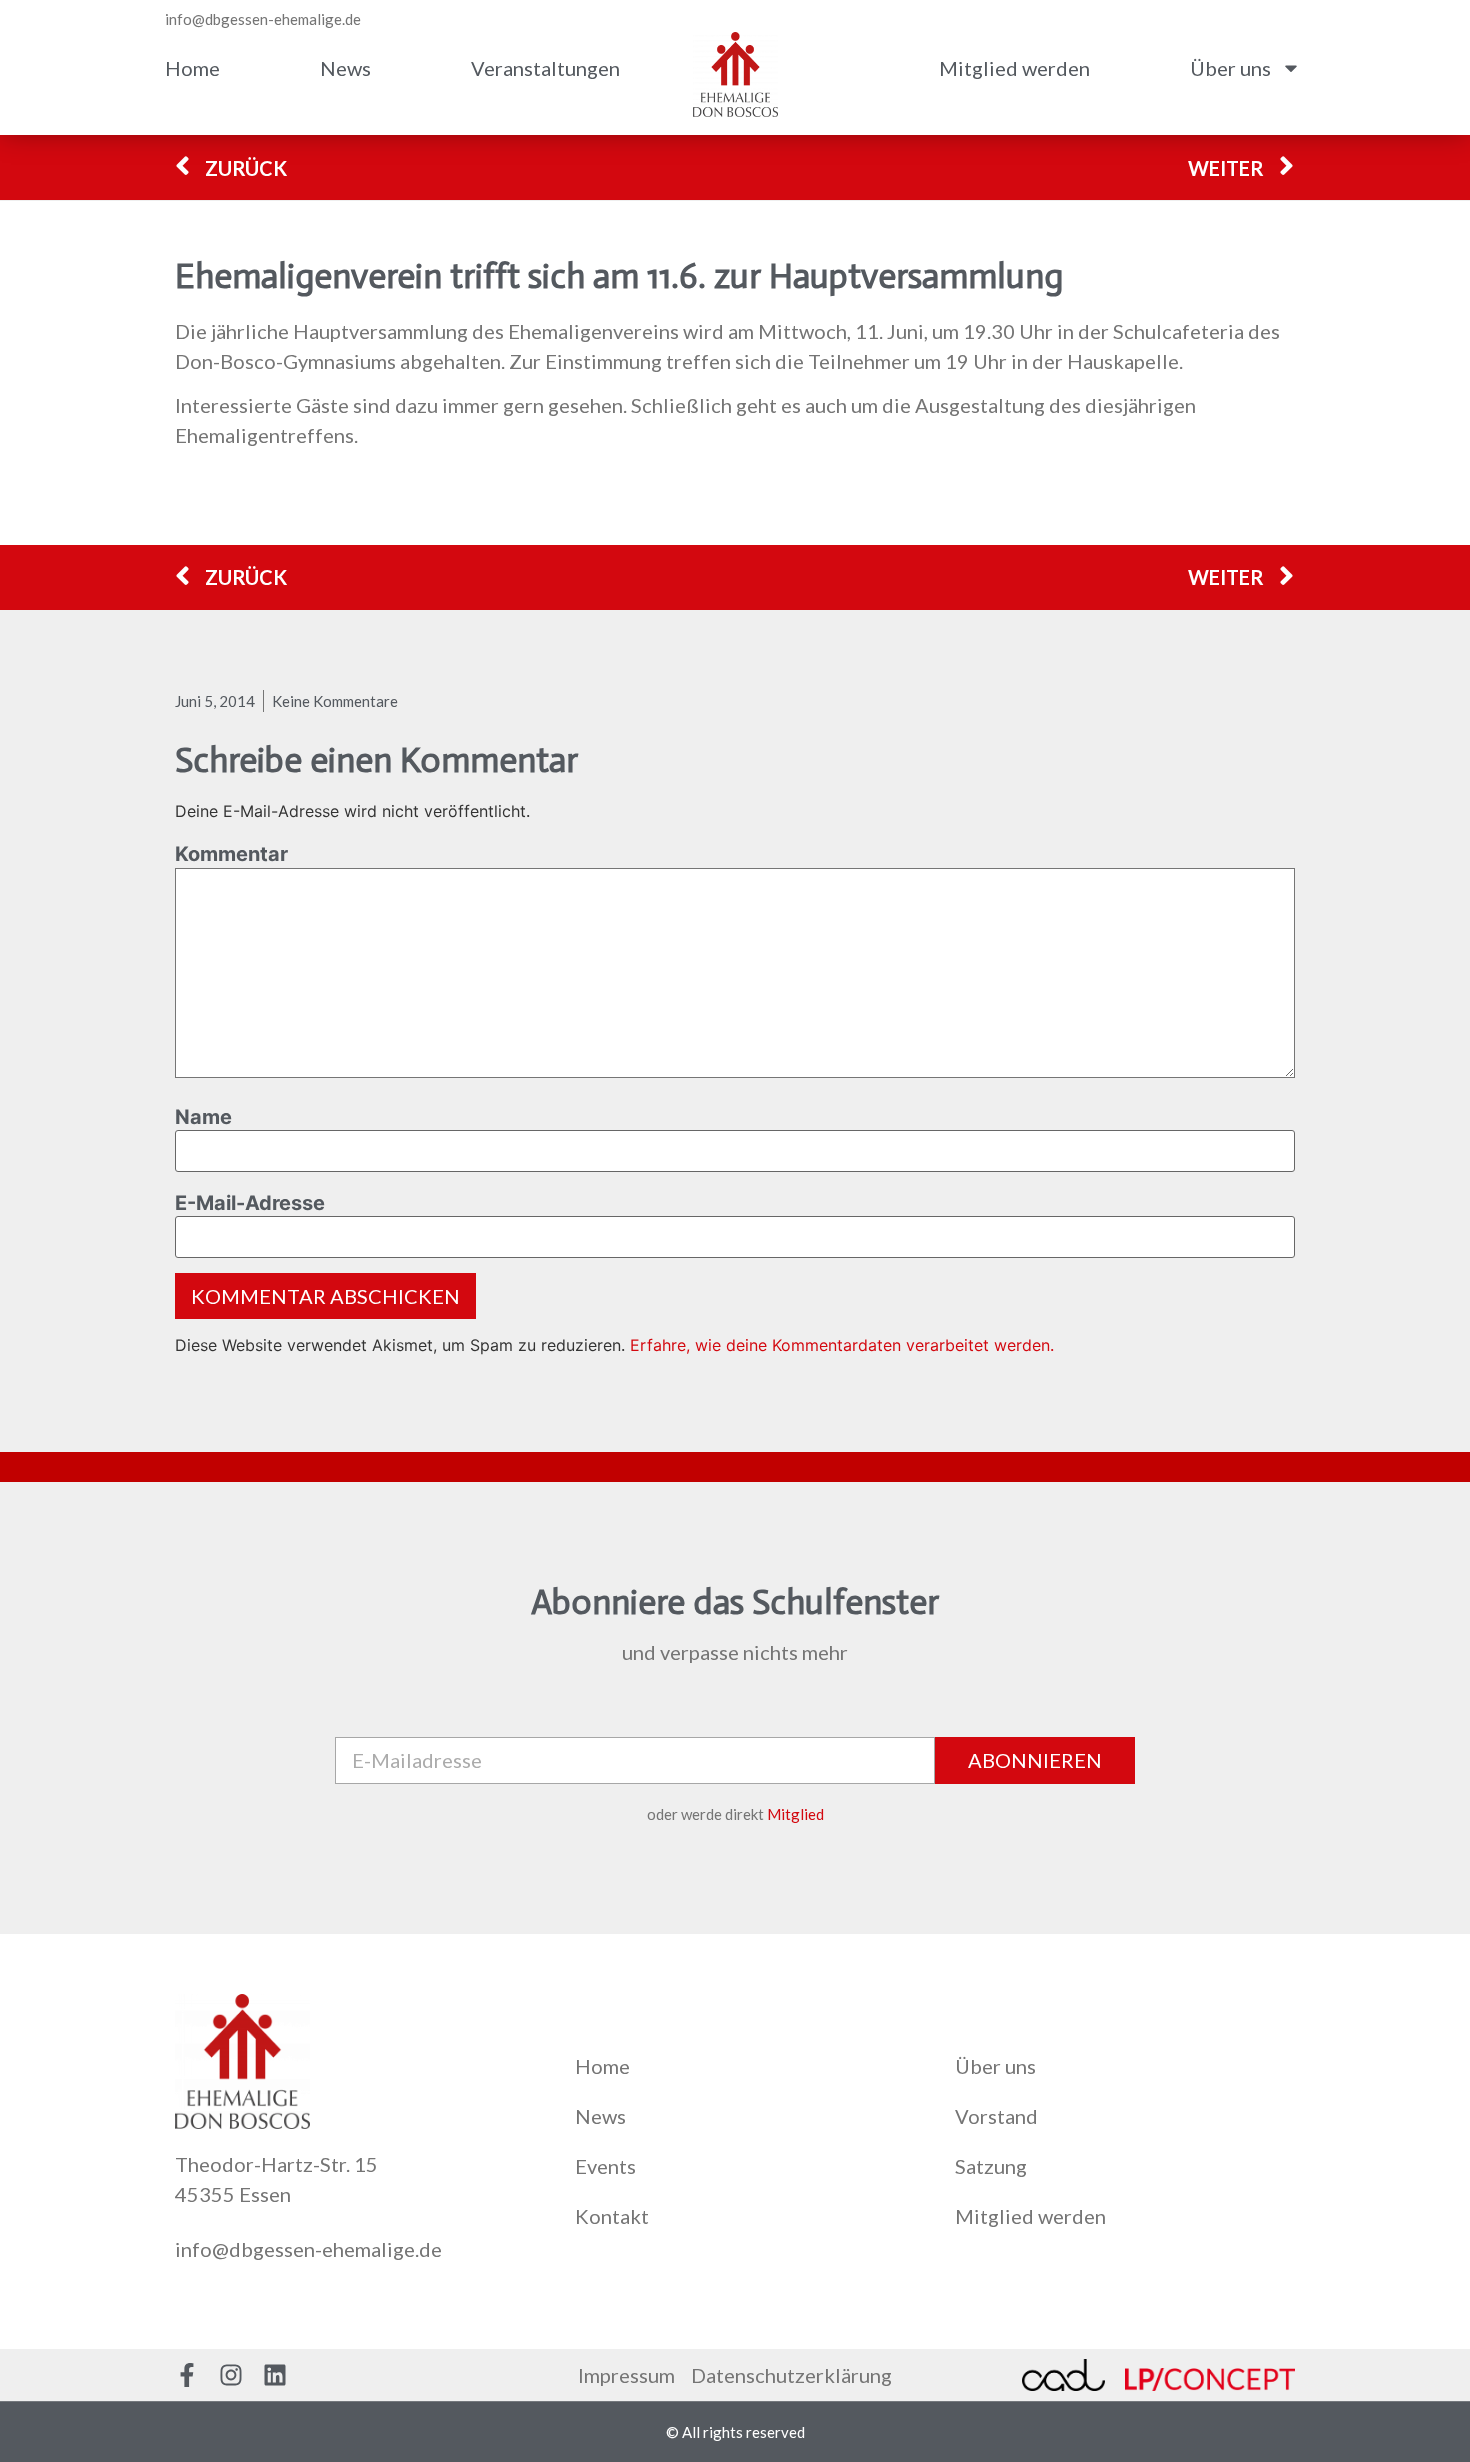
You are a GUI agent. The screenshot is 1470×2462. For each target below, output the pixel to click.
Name (203, 1117)
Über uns (1230, 68)
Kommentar (231, 854)
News (345, 68)
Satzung (991, 2166)
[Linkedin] (275, 2375)
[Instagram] (231, 2375)
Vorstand (996, 2116)
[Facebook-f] (187, 2375)
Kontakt (612, 2216)
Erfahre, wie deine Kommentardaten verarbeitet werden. (842, 1345)
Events (605, 2166)
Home (192, 68)
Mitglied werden (1014, 68)
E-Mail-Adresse (250, 1203)
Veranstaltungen (545, 68)
